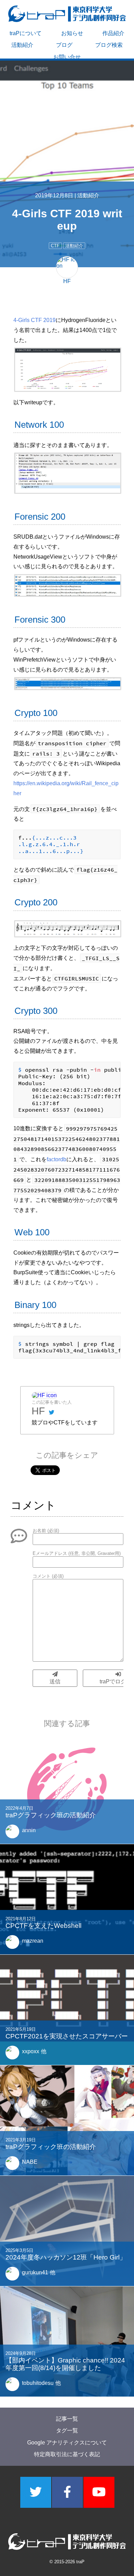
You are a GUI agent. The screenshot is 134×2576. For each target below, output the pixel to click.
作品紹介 (113, 33)
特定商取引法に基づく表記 (67, 2454)
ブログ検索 (109, 45)
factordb (57, 1159)
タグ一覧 (67, 2430)
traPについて (26, 33)
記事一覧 (67, 2419)
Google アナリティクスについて (67, 2443)
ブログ (64, 45)
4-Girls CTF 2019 (35, 320)
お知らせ (72, 33)
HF (38, 1411)
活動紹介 (22, 45)
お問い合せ (67, 57)
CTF (55, 246)
